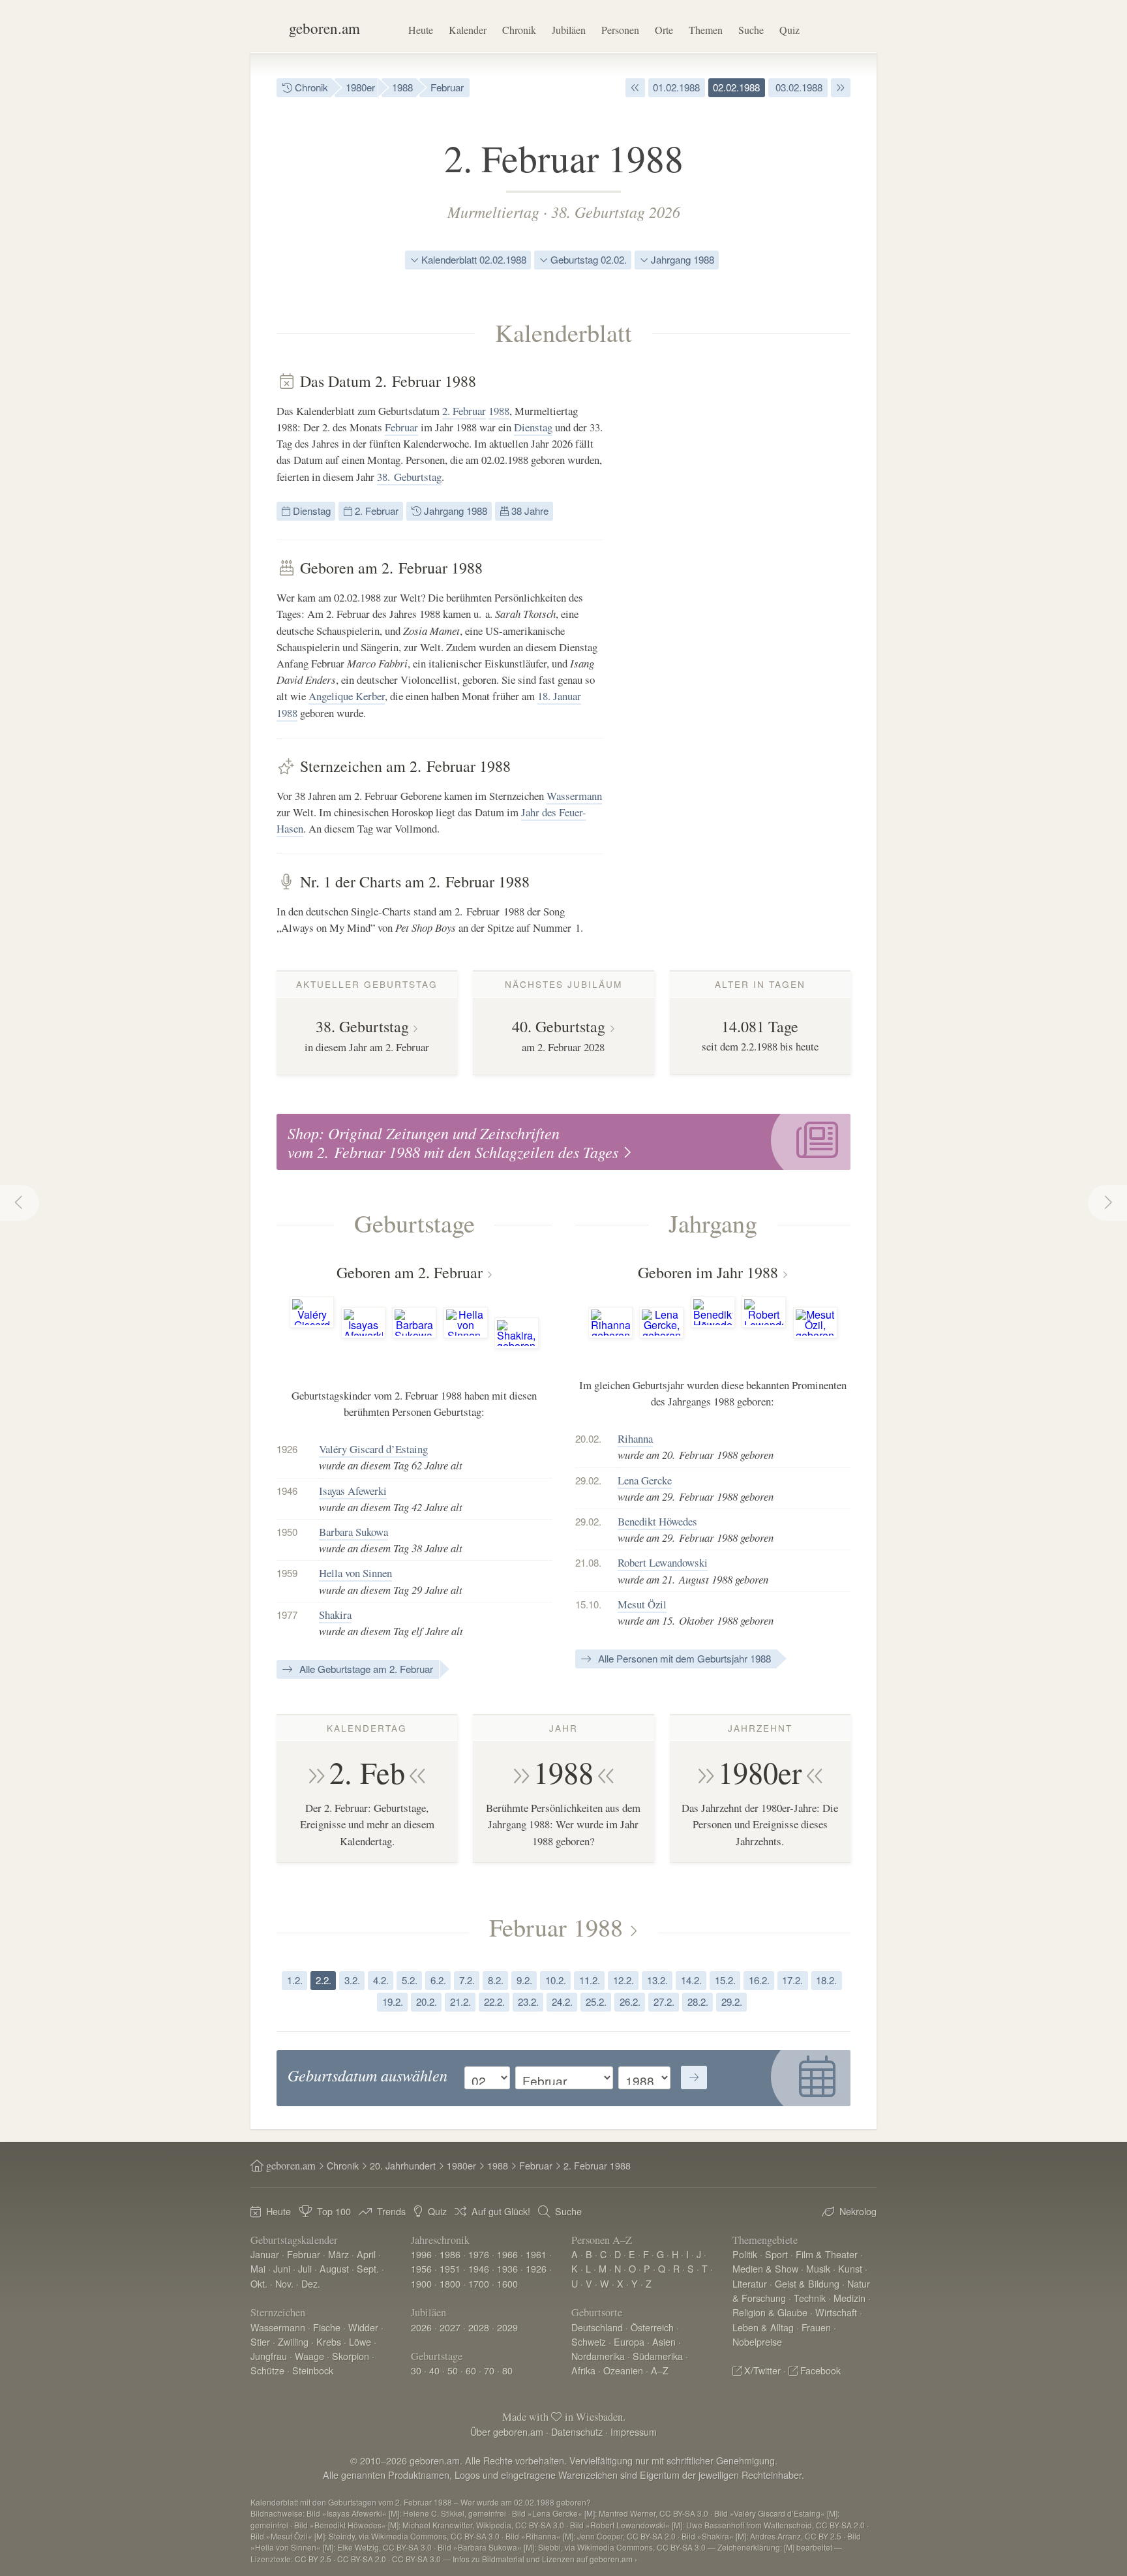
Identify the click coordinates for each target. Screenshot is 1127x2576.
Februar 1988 (556, 1927)
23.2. (528, 2001)
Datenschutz (577, 2431)
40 (434, 2370)
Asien (664, 2341)
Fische (327, 2327)
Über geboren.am (507, 2431)
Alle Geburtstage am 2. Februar (365, 1669)
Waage (309, 2356)
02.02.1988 (736, 87)
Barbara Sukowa (353, 1532)
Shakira (335, 1615)
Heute (421, 30)
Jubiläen (569, 30)
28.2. (698, 2001)
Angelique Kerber (347, 696)
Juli (305, 2268)
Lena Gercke (645, 1480)
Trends (391, 2211)
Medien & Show (765, 2268)
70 (489, 2370)
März (338, 2254)
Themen (706, 30)
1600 (507, 2283)
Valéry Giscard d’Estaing (373, 1449)
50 (453, 2370)
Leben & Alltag (763, 2327)
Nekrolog (858, 2211)
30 (416, 2370)
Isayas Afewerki (353, 1491)
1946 (479, 2268)
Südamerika (658, 2356)
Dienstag (533, 427)
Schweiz (589, 2341)
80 (507, 2370)
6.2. (438, 1980)
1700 (479, 2283)
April (366, 2254)
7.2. (467, 1980)
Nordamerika (598, 2356)
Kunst (850, 2268)
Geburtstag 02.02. (587, 259)
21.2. (460, 2001)
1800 (450, 2283)
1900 (421, 2283)
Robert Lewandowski (663, 1562)
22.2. (494, 2001)
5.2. (410, 1980)
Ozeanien (623, 2370)
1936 (507, 2268)
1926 (536, 2268)
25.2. (596, 2001)
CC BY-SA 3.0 (416, 2559)
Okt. (259, 2283)
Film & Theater (827, 2254)
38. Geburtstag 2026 (616, 211)
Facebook (820, 2370)
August (334, 2268)
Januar (265, 2254)
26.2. (630, 2001)
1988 (402, 87)
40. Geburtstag (559, 1026)
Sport (776, 2254)
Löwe (360, 2341)
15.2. (725, 1980)
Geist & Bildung (807, 2283)
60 (471, 2370)
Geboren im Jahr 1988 (708, 1272)
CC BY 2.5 (313, 2559)
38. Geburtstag (409, 477)
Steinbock (313, 2370)
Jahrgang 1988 (681, 259)
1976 (479, 2254)
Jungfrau (269, 2356)
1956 (421, 2268)
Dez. (311, 2283)
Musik (818, 2268)
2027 (450, 2327)
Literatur (750, 2283)
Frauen (816, 2327)
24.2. (562, 2001)
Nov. (284, 2283)
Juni (282, 2268)
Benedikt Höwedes (657, 1521)
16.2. (759, 1980)
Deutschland (597, 2327)
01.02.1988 (676, 87)
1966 (507, 2254)
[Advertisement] (753, 568)
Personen (620, 30)
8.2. (496, 1980)
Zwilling (293, 2341)
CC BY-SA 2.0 (362, 2559)
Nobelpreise (757, 2341)
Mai (258, 2268)
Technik (810, 2298)
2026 (421, 2327)
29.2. (732, 2001)
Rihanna (635, 1438)
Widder (363, 2327)
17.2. (792, 1980)
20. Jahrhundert (403, 2165)
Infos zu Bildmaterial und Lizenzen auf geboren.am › (545, 2559)
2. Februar (464, 411)
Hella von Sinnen (355, 1573)
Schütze (267, 2370)
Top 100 (334, 2211)
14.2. (691, 1980)
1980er (360, 87)
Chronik (519, 30)
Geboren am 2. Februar (410, 1272)
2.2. (323, 1980)
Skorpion (351, 2356)
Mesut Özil (642, 1604)
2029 (507, 2327)
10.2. (556, 1980)
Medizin (849, 2298)
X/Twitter (762, 2370)
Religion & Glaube (770, 2312)
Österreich (652, 2327)
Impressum (634, 2431)
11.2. (590, 1980)
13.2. (657, 1980)
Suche (751, 30)
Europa (629, 2341)
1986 (450, 2254)
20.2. (427, 2001)
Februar (447, 87)
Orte (664, 30)
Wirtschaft (836, 2312)
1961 (536, 2254)
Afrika (583, 2370)
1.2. (295, 1980)
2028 (479, 2327)
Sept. (368, 2268)
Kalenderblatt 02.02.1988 (473, 259)
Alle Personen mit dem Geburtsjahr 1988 (683, 1658)
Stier (260, 2341)
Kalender (468, 30)
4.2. (381, 1980)
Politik (745, 2254)
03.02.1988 (798, 87)
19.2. (393, 2001)
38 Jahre (529, 511)
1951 (450, 2268)
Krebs (329, 2341)
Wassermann (574, 796)
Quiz (789, 30)
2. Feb (367, 1772)
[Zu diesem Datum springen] (694, 2078)
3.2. (352, 1980)
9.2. (524, 1980)
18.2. (826, 1980)
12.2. (624, 1980)
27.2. (664, 2001)
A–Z (660, 2370)
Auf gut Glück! (501, 2211)
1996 (421, 2254)
